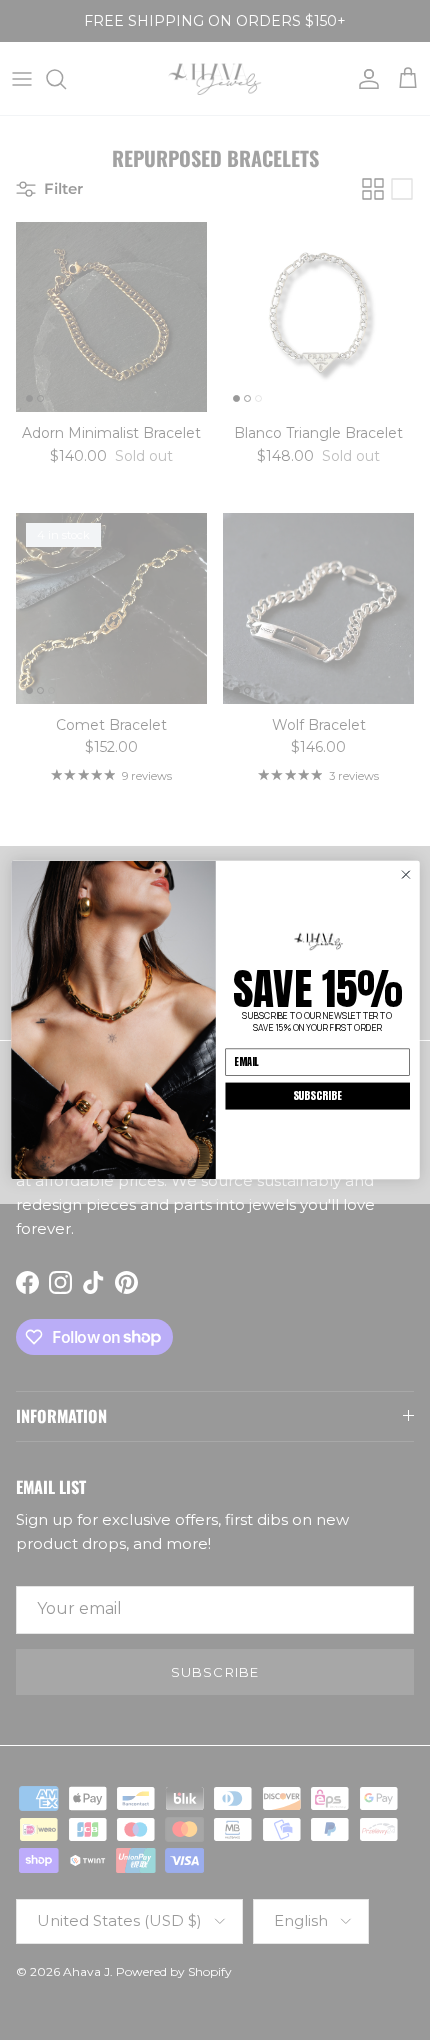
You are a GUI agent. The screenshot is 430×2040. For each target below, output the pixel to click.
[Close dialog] (405, 874)
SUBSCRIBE (317, 1095)
